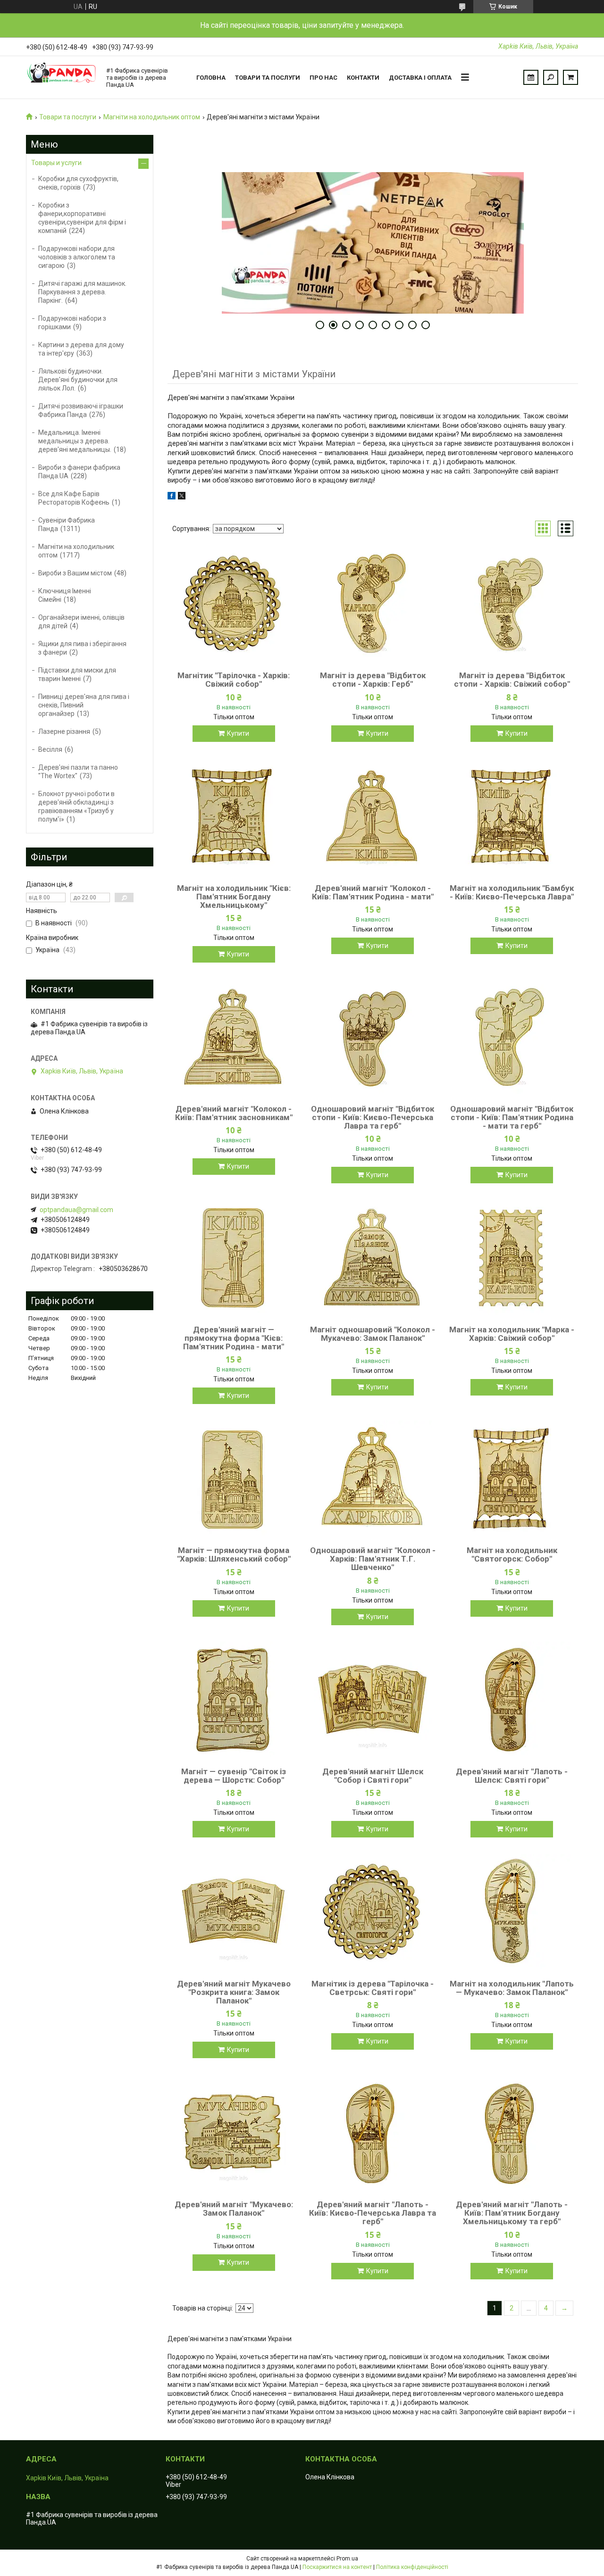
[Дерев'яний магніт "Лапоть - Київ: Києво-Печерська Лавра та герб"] (373, 2134)
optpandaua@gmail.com (76, 1210)
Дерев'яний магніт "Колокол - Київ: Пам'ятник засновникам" (234, 1113)
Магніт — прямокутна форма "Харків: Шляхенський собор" (234, 1554)
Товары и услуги (56, 163)
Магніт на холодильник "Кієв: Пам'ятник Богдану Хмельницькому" (234, 897)
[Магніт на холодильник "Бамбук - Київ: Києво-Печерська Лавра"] (512, 817)
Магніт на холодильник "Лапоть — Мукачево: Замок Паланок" (512, 1988)
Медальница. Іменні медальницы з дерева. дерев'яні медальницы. (75, 441)
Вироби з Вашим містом (75, 573)
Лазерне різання (64, 731)
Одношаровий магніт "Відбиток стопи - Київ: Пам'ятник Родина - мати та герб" (512, 1117)
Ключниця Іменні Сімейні (65, 595)
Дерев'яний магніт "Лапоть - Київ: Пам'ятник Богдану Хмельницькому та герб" (512, 2213)
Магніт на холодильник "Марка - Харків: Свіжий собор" (512, 1334)
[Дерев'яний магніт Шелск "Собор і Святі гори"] (373, 1701)
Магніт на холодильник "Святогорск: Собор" (512, 1554)
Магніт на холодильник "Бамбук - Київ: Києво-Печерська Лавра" (512, 892)
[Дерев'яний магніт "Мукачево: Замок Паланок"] (234, 2134)
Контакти (363, 78)
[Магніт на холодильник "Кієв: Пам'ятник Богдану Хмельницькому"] (234, 817)
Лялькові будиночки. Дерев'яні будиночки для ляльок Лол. (78, 380)
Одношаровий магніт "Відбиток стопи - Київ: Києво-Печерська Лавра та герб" (373, 1117)
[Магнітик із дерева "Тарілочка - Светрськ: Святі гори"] (373, 1913)
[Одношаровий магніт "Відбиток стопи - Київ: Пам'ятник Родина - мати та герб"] (512, 1038)
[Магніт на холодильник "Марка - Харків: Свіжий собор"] (512, 1259)
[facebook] (172, 497)
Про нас (323, 78)
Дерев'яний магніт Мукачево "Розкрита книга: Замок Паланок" (234, 1992)
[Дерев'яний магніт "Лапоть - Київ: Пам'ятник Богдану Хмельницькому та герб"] (512, 2134)
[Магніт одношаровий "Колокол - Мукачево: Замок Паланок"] (373, 1259)
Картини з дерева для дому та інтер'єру (81, 349)
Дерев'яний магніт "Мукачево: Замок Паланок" (234, 2209)
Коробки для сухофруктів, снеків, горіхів (78, 183)
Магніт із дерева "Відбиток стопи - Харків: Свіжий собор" (512, 680)
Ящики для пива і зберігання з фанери (82, 648)
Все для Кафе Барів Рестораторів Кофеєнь (74, 498)
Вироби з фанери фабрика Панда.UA (79, 472)
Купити (238, 733)
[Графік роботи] (531, 77)
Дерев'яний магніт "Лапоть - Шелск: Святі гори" (512, 1776)
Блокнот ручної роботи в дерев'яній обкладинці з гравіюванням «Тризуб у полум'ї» (76, 806)
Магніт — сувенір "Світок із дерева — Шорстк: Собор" (234, 1776)
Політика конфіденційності (412, 2567)
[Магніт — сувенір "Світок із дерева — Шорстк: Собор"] (234, 1701)
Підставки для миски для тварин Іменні (77, 674)
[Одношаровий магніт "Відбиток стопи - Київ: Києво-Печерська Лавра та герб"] (373, 1038)
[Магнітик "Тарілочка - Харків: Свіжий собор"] (234, 605)
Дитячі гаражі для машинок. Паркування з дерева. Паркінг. (82, 292)
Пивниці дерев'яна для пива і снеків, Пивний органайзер (84, 705)
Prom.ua (347, 2559)
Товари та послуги (268, 78)
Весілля (50, 749)
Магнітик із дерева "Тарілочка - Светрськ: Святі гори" (373, 1988)
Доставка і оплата (420, 78)
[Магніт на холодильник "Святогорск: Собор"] (512, 1479)
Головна (211, 78)
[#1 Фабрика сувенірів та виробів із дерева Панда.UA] (61, 77)
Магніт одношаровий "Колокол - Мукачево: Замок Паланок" (373, 1334)
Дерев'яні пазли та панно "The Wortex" (78, 772)
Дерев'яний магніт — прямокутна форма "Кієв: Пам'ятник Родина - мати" (234, 1338)
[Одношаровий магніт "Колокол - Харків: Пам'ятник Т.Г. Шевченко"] (373, 1479)
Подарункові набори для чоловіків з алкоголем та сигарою (77, 257)
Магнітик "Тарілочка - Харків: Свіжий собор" (234, 680)
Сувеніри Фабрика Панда (67, 524)
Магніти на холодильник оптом (152, 117)
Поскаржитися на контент (337, 2567)
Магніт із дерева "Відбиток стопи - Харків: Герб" (373, 680)
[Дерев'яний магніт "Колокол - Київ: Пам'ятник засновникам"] (234, 1038)
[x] (182, 497)
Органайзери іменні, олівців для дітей (81, 622)
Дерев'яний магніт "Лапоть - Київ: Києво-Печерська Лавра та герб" (373, 2213)
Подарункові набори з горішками (72, 323)
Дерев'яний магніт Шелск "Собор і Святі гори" (373, 1776)
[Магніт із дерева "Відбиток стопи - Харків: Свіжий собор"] (512, 605)
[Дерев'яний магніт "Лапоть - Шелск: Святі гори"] (512, 1701)
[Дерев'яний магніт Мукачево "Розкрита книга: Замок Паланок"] (234, 1913)
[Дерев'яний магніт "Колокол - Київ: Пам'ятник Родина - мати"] (373, 817)
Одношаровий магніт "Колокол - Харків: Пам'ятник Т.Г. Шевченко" (373, 1559)
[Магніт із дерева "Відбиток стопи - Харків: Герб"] (373, 605)
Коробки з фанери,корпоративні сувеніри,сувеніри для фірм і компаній (82, 218)
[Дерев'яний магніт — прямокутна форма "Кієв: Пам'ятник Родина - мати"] (234, 1259)
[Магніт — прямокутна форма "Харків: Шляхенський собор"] (234, 1479)
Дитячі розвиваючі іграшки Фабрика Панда (81, 410)
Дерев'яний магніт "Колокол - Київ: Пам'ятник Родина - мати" (373, 892)
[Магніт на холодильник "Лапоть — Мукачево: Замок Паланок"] (512, 1913)
